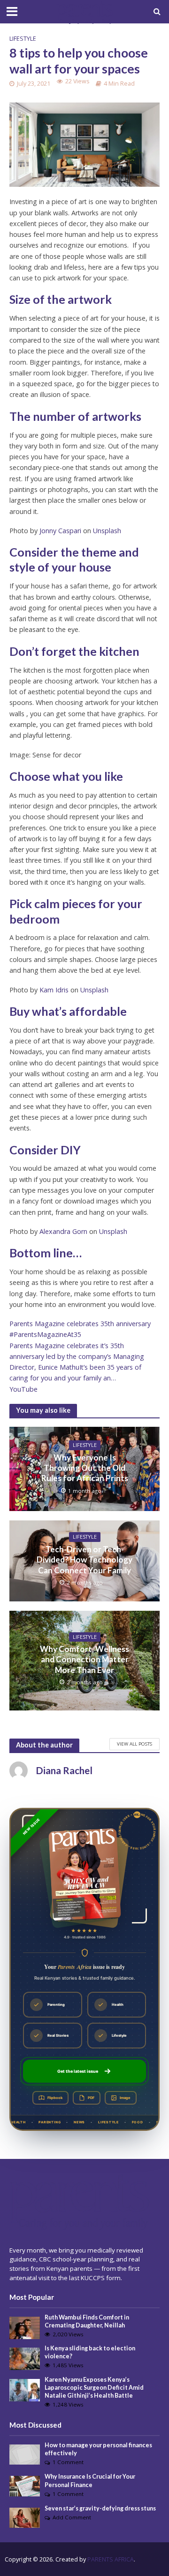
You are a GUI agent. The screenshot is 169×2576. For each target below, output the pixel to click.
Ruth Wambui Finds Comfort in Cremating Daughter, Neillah (87, 2321)
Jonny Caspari (60, 531)
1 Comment (68, 2462)
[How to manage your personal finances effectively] (25, 2454)
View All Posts (134, 1744)
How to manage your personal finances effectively (98, 2449)
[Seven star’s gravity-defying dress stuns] (25, 2517)
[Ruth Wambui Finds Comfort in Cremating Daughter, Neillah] (25, 2327)
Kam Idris (54, 990)
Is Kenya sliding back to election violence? (90, 2352)
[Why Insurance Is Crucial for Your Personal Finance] (25, 2486)
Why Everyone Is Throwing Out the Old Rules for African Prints (85, 1468)
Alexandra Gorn (63, 1231)
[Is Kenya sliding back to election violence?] (25, 2358)
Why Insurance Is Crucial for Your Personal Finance (90, 2481)
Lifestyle (23, 39)
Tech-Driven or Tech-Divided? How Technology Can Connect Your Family (84, 1560)
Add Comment (72, 2517)
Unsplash (107, 531)
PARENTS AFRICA (111, 2559)
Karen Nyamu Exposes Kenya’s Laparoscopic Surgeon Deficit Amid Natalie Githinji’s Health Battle (94, 2388)
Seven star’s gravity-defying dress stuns (100, 2508)
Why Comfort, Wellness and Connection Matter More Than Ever (84, 1659)
